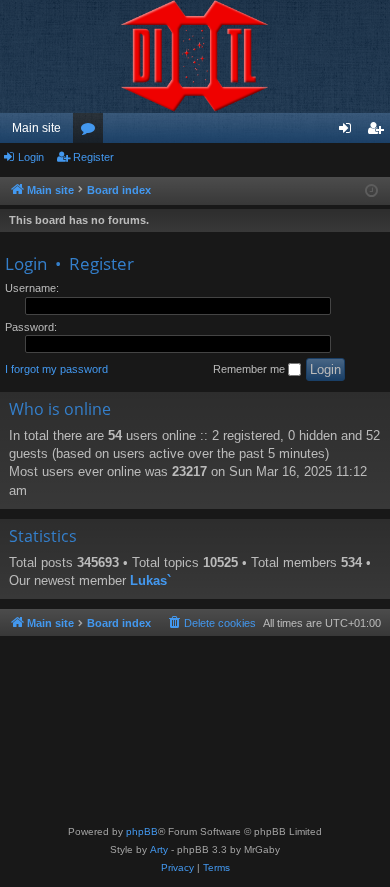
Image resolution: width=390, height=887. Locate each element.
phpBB (142, 831)
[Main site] (195, 56)
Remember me (250, 369)
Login (31, 157)
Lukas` (150, 580)
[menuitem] (211, 623)
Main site (36, 128)
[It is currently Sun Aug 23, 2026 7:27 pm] (371, 191)
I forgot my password (56, 369)
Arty (159, 849)
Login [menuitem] (349, 132)
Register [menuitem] (379, 132)
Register (93, 157)
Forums (92, 132)
